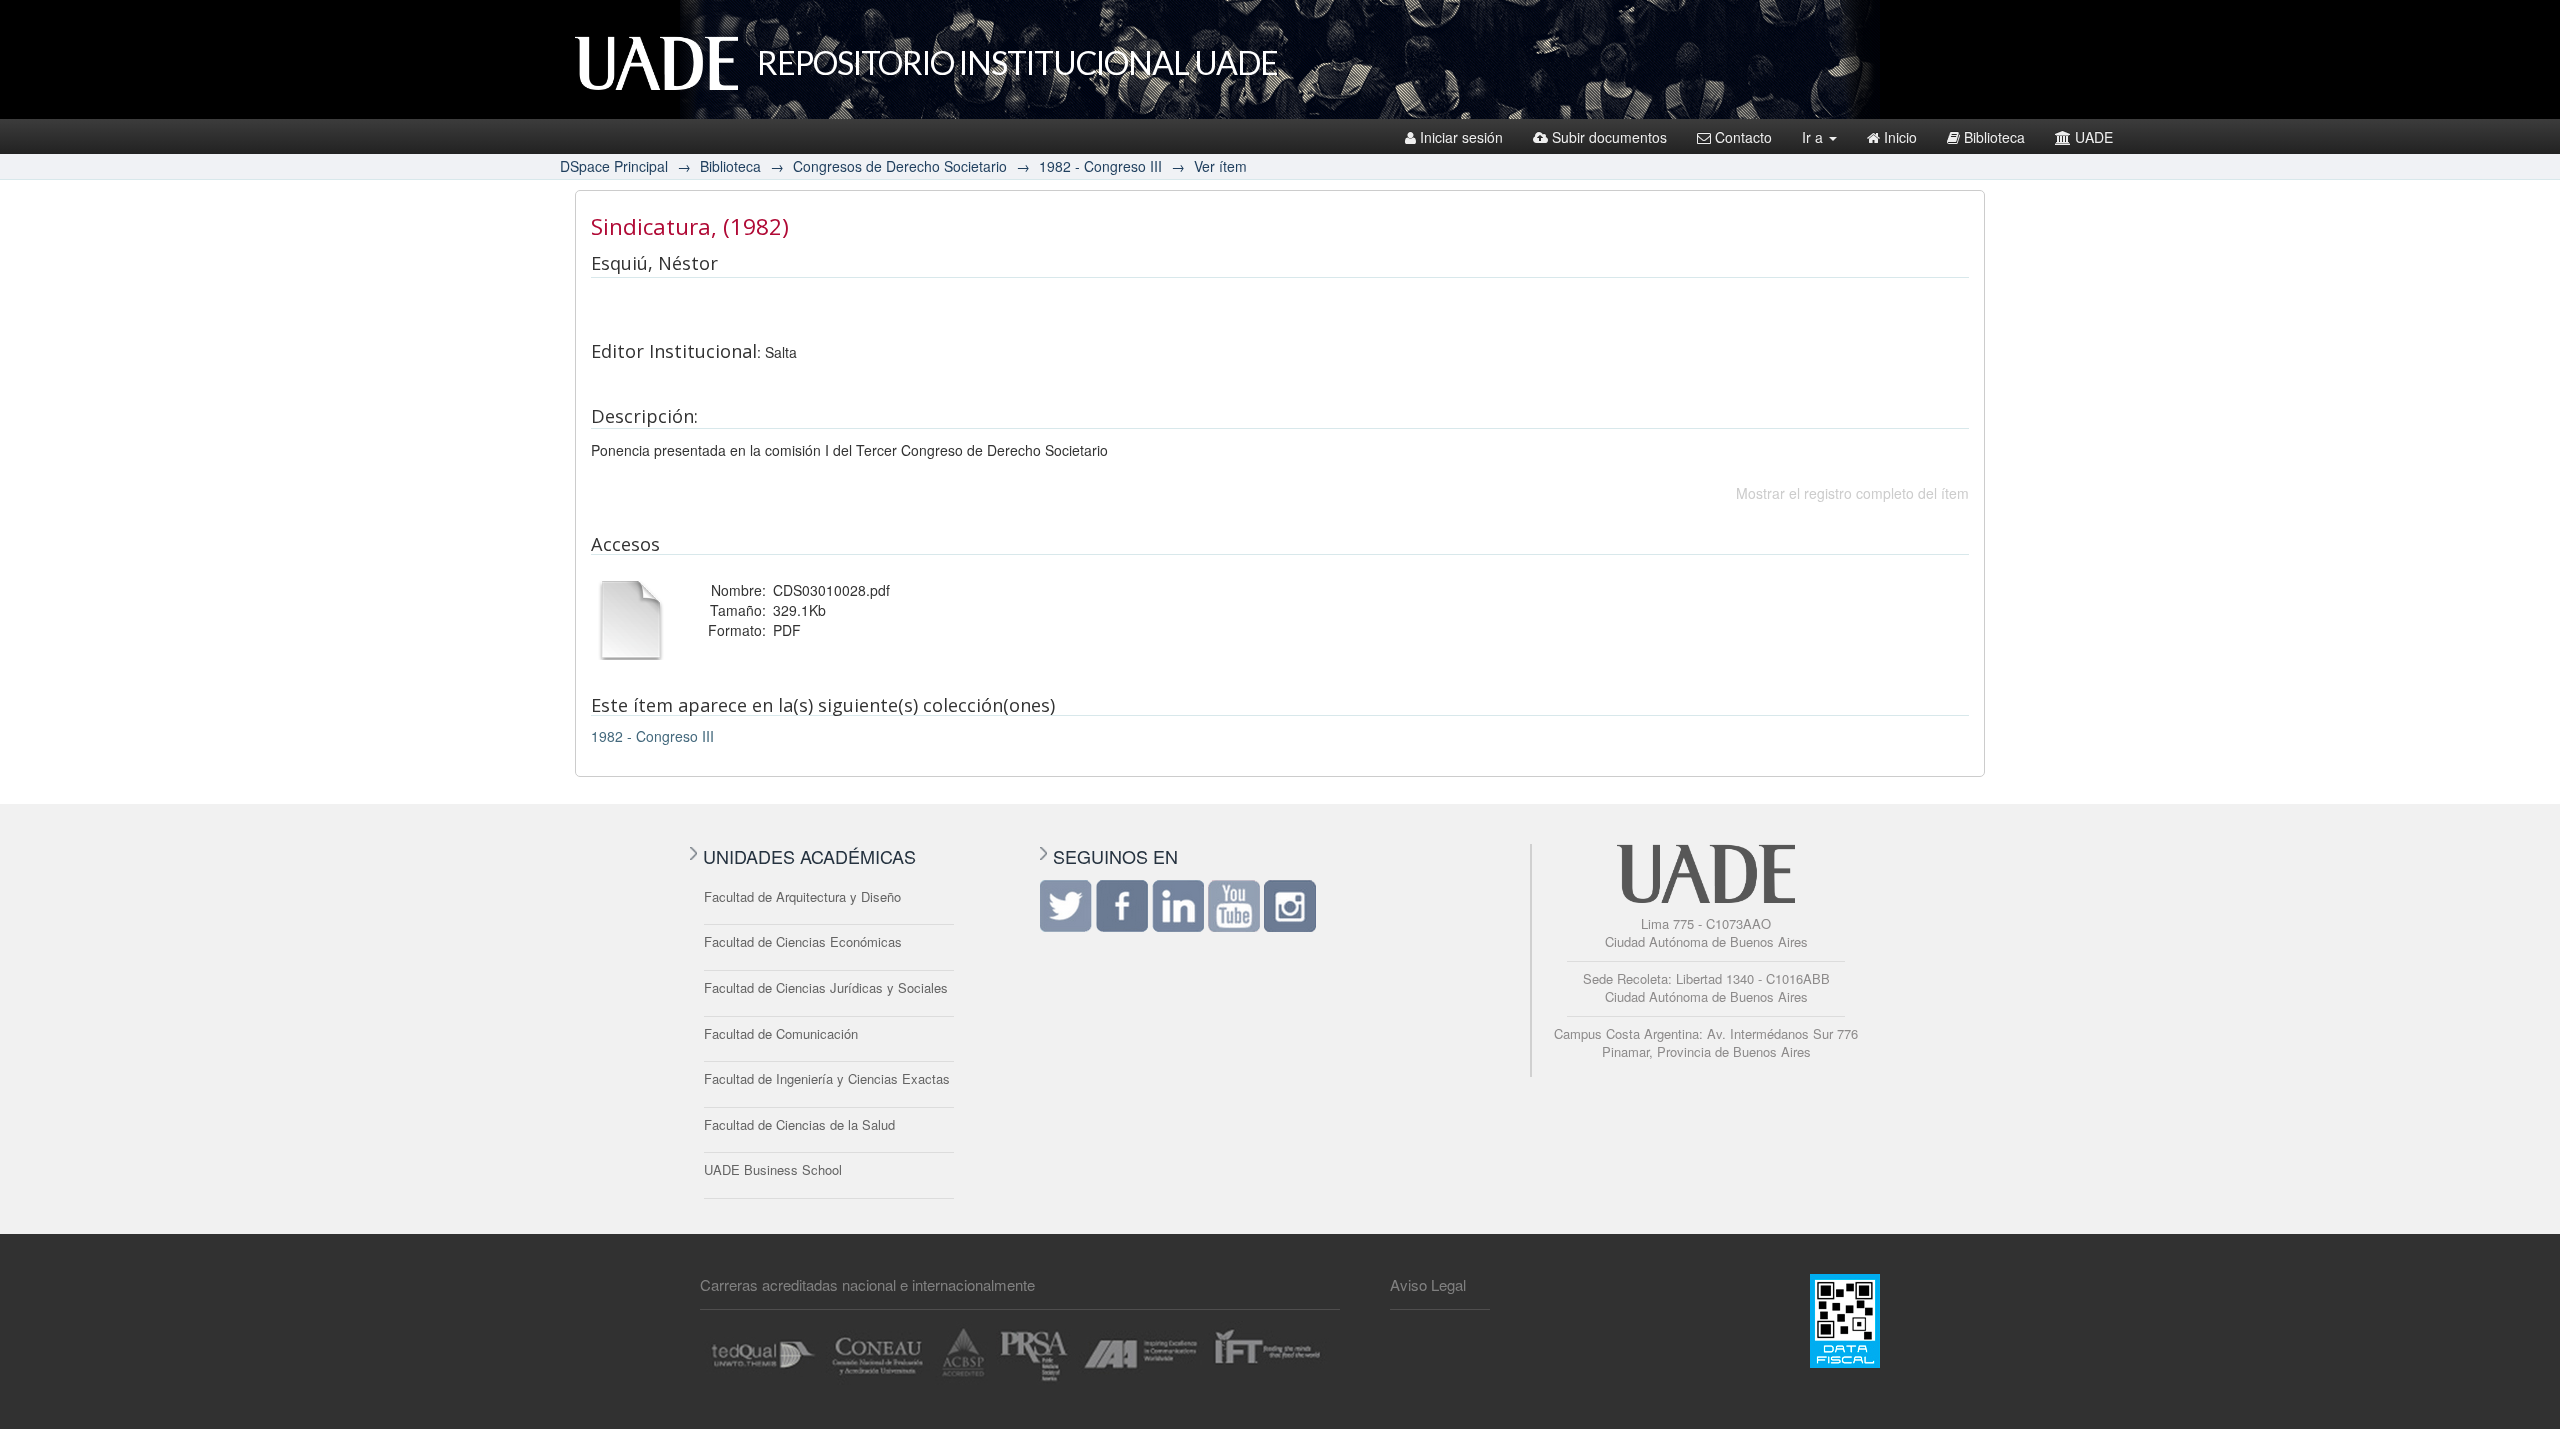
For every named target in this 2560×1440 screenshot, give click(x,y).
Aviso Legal (1428, 1284)
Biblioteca (1994, 137)
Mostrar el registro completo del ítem (1852, 493)
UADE (2094, 137)
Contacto (1743, 137)
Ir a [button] (1814, 137)
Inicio (1900, 137)
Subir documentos (1609, 137)
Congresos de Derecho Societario (900, 166)
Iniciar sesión (1461, 137)
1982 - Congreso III (1100, 166)
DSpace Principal (614, 166)
